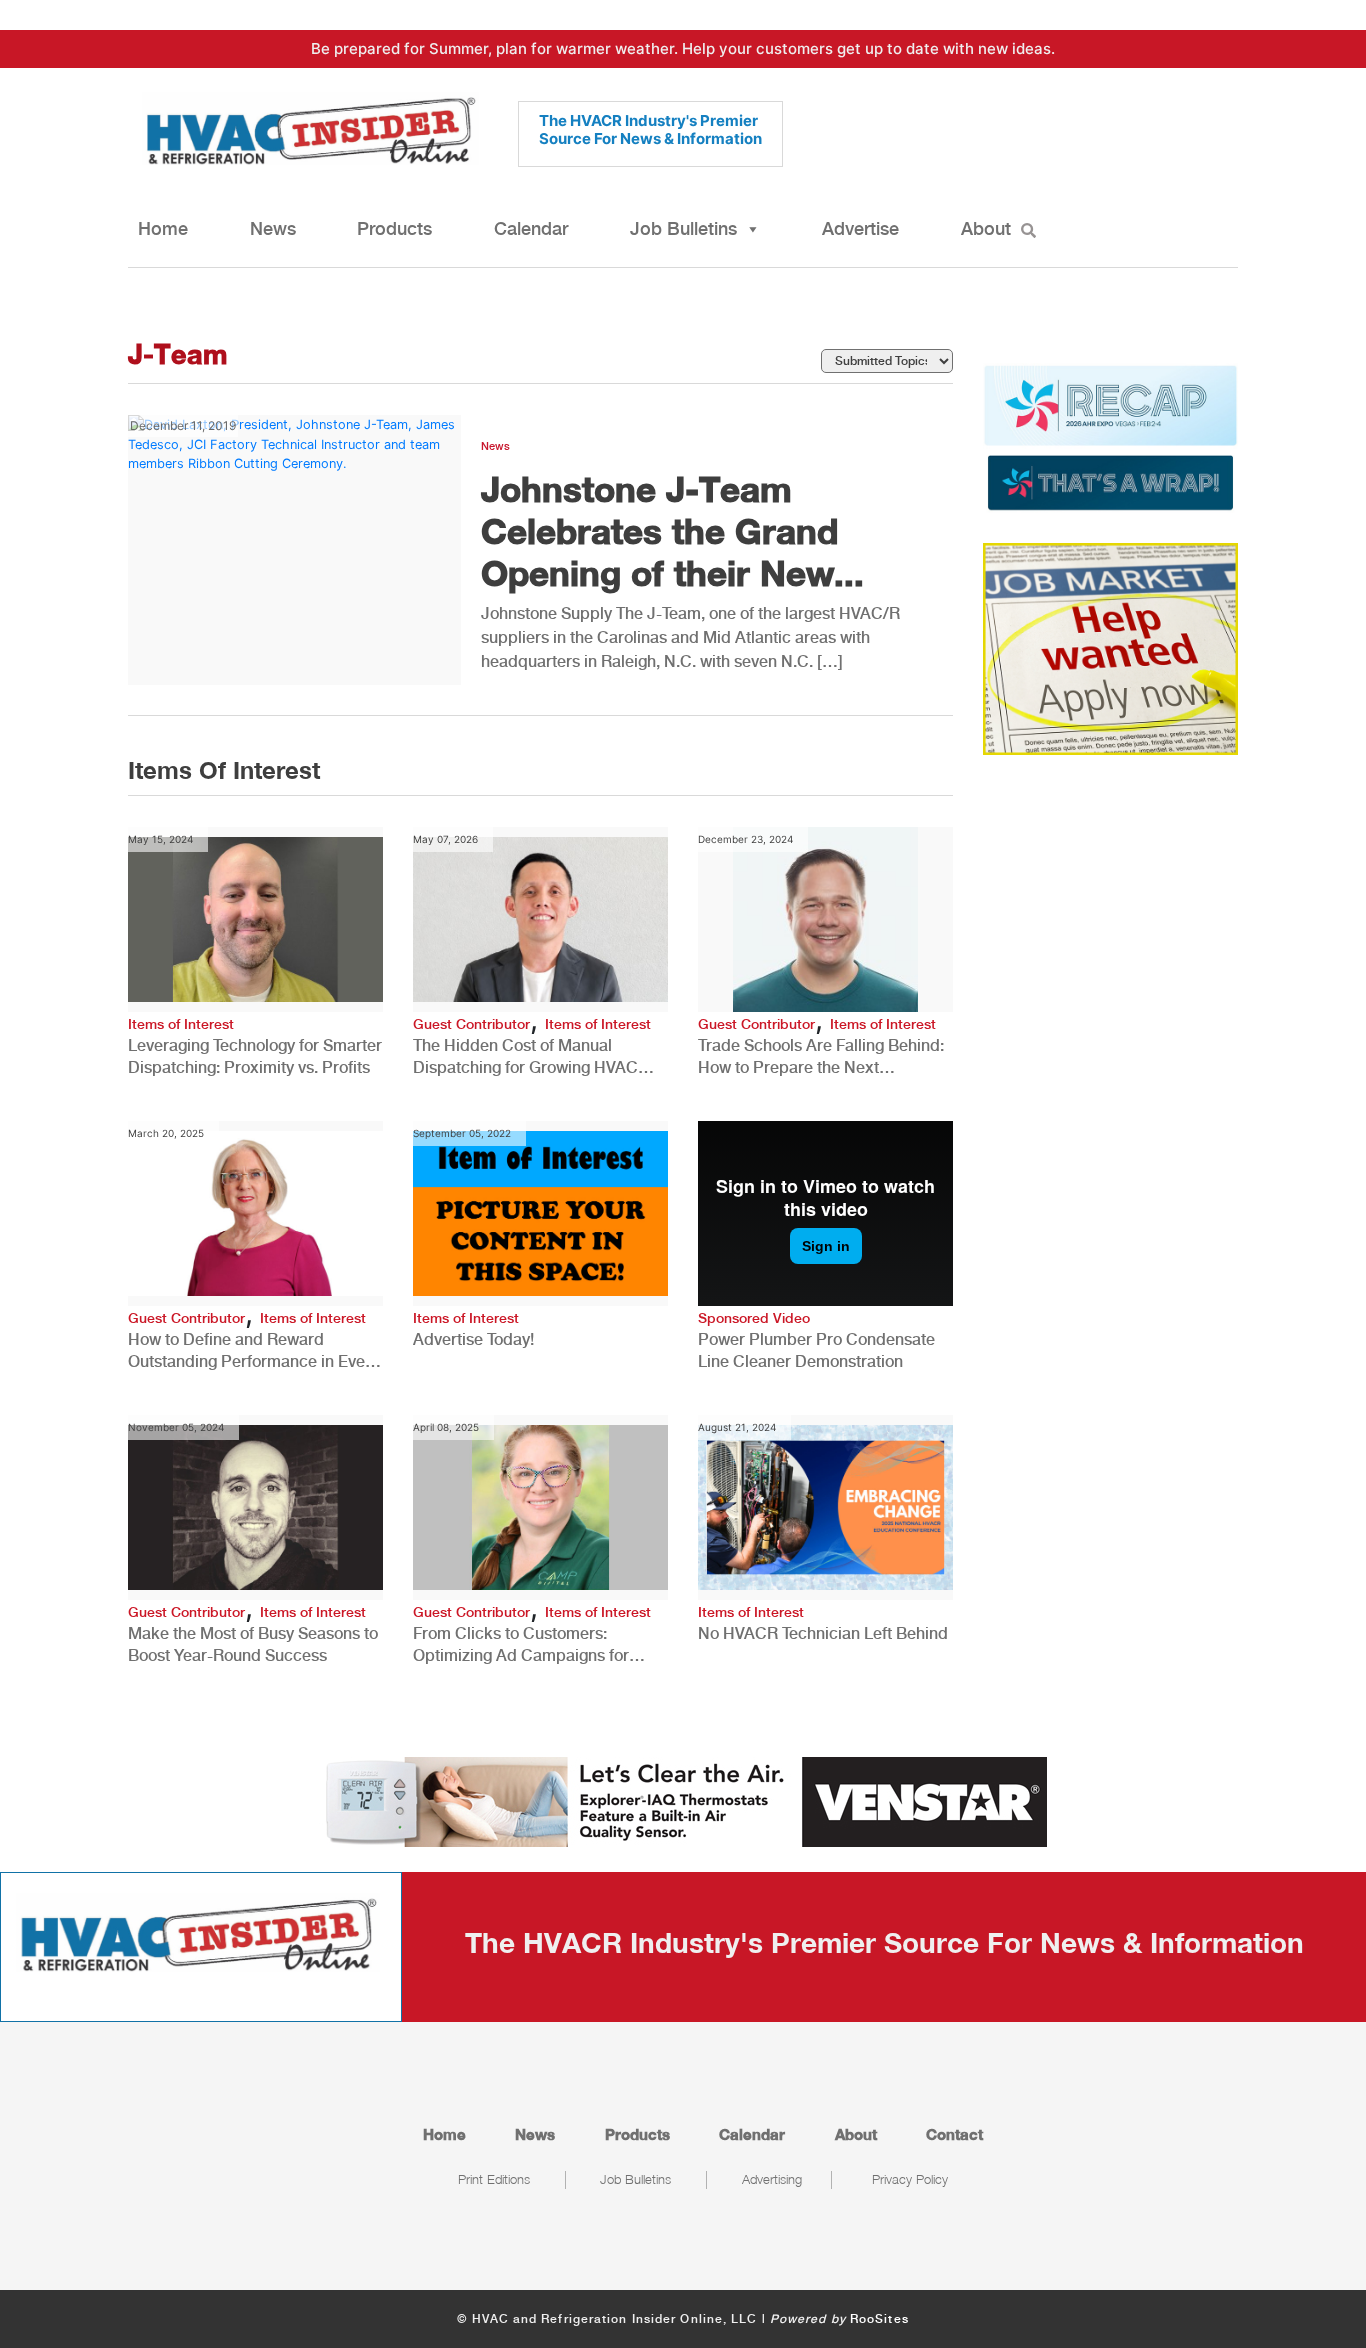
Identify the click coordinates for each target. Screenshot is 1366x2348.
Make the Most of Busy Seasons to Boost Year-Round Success (253, 1644)
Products (394, 228)
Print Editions (494, 2179)
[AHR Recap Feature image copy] (1110, 436)
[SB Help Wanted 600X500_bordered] (1110, 648)
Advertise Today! (473, 1339)
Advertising (772, 2179)
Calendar (531, 228)
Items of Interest (181, 1024)
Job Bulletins (683, 228)
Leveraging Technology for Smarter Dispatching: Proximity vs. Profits (255, 1056)
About (986, 228)
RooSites (879, 2319)
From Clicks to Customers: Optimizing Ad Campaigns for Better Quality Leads (521, 1645)
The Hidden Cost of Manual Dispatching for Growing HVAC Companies (525, 1057)
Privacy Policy (910, 2179)
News (273, 228)
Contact (954, 2134)
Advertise (860, 228)
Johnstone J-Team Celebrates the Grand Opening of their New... (672, 531)
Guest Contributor (471, 1024)
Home (163, 228)
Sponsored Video (754, 1318)
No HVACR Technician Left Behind (823, 1633)
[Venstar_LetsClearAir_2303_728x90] (683, 1800)
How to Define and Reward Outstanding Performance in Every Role (253, 1351)
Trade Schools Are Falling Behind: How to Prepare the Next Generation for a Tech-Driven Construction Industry (821, 1057)
